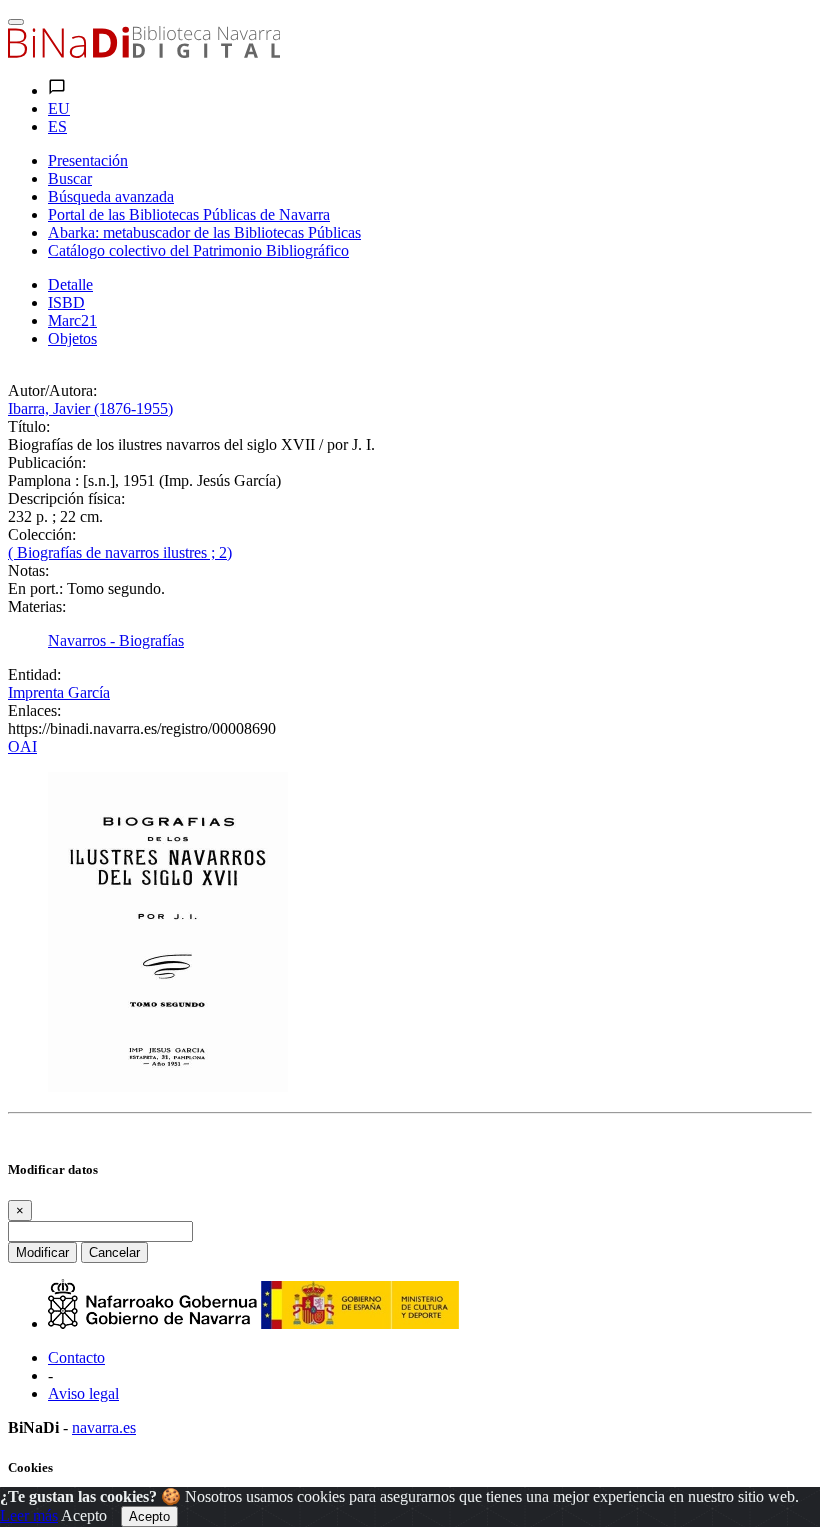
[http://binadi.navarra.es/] (144, 52)
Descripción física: (66, 498)
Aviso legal (83, 1393)
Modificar (42, 1252)
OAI (22, 746)
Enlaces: (34, 710)
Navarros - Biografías (116, 640)
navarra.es (104, 1427)
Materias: (37, 606)
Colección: (42, 534)
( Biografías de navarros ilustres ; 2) (120, 552)
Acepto (84, 1515)
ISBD (66, 302)
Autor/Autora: (52, 390)
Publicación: (47, 462)
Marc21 (72, 320)
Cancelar (114, 1252)
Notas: (28, 570)
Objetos (72, 338)
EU (59, 108)
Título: (29, 426)
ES (57, 126)
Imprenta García (59, 692)
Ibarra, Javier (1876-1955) (90, 408)
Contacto (76, 1357)
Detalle (70, 284)
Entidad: (34, 674)
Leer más (29, 1515)
